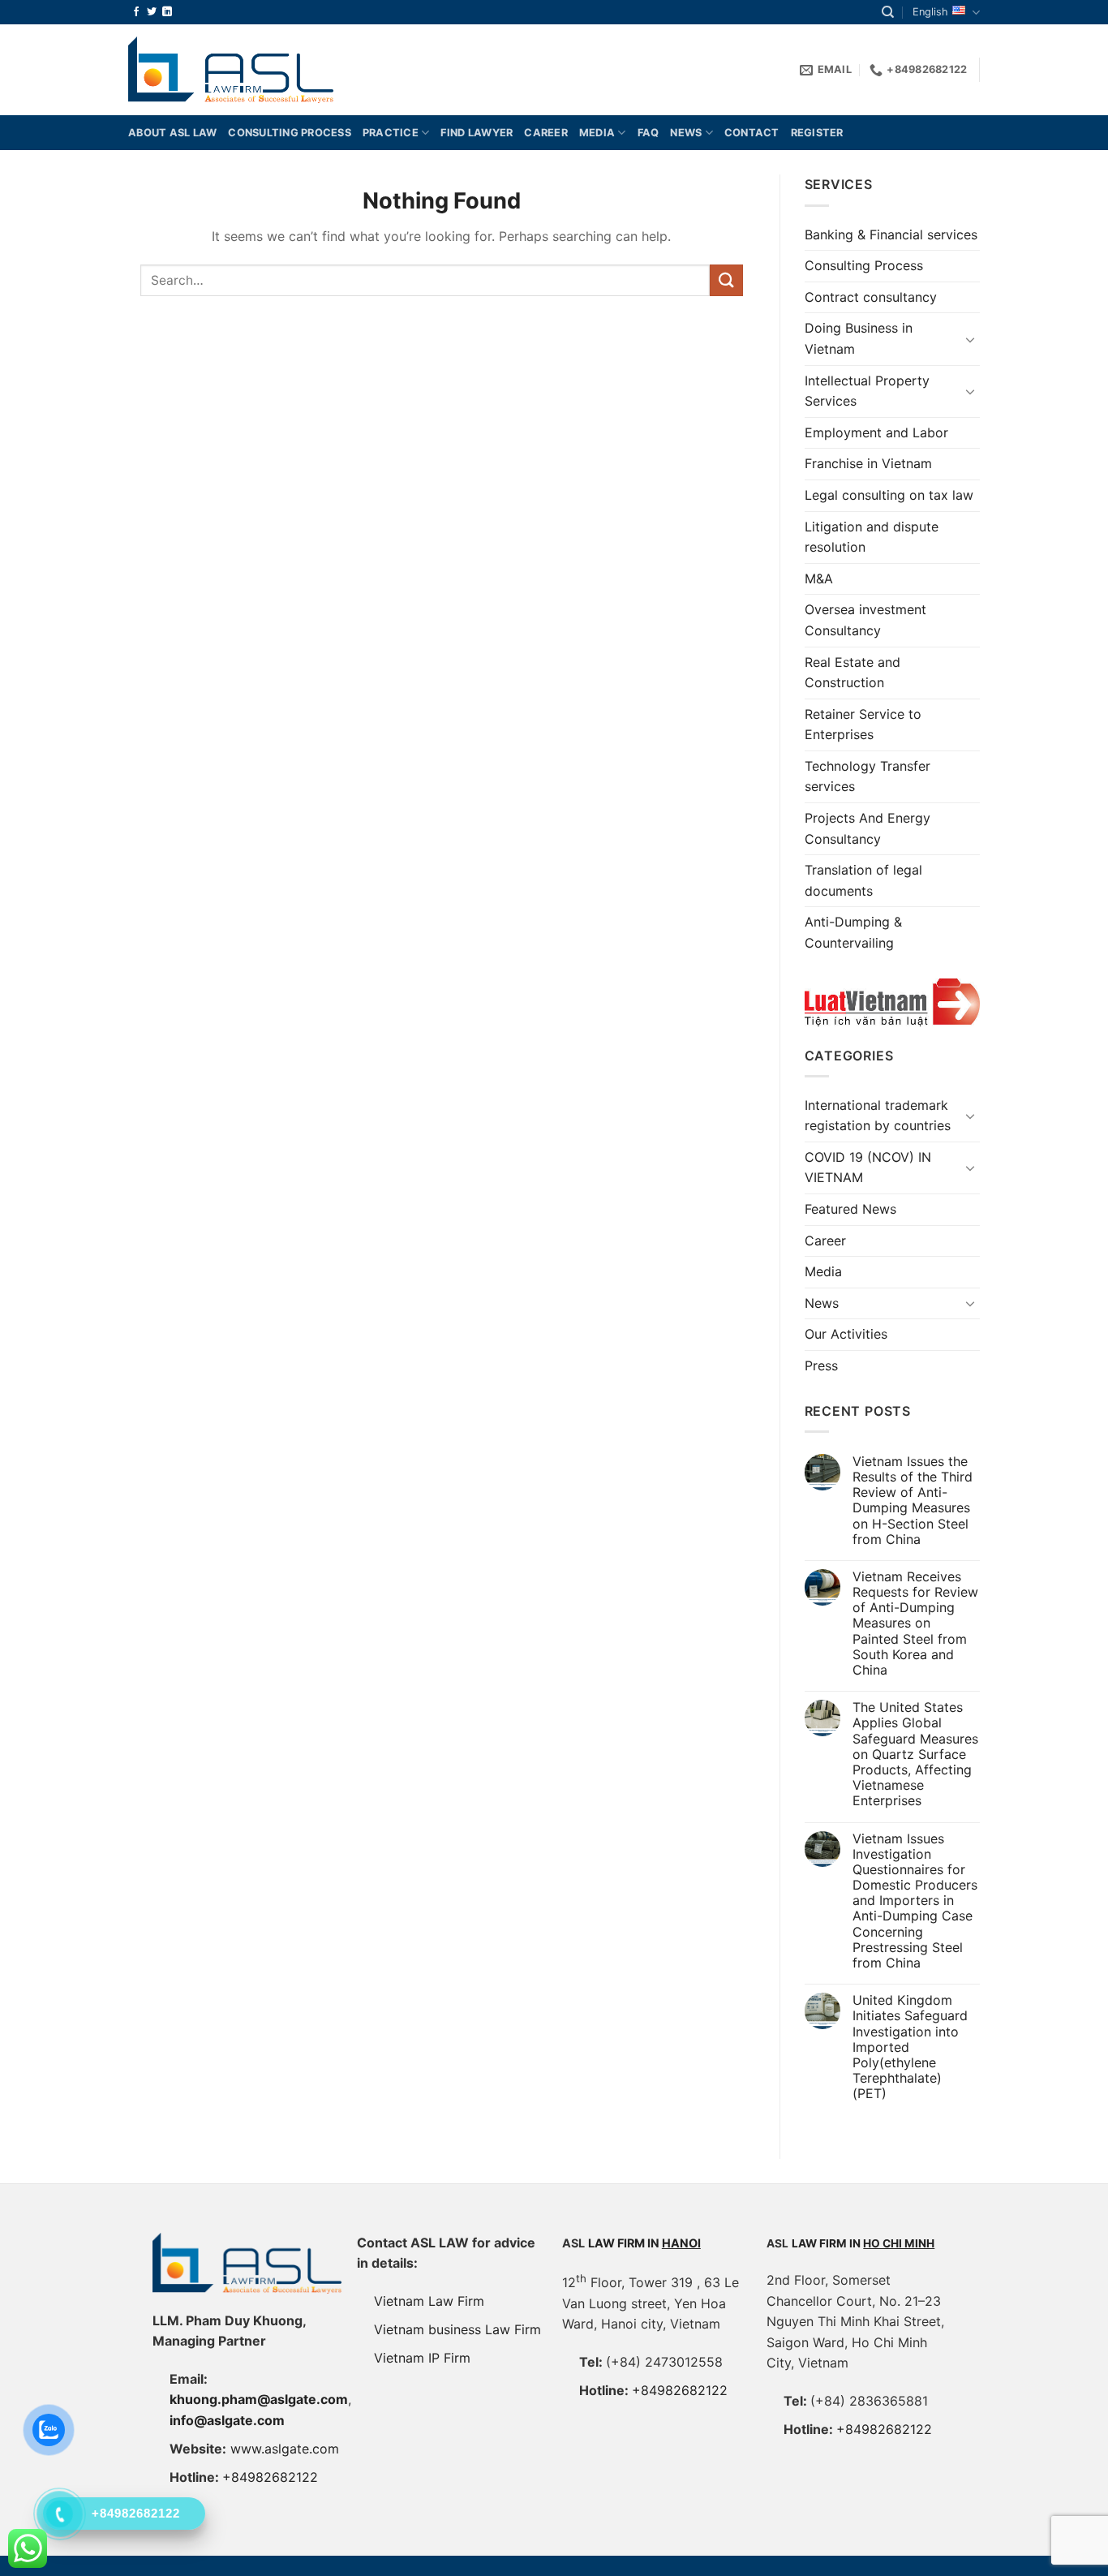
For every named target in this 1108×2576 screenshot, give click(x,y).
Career (546, 133)
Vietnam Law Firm (429, 2301)
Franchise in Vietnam (868, 463)
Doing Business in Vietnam (859, 338)
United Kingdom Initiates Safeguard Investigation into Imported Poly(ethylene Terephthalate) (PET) (910, 2047)
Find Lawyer (477, 133)
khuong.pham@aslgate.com (259, 2399)
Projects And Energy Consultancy (868, 828)
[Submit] (726, 280)
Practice (391, 133)
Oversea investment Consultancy (865, 620)
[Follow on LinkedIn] (167, 12)
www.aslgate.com (285, 2449)
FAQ (648, 133)
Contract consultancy (871, 297)
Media (597, 133)
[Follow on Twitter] (152, 12)
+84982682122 (270, 2477)
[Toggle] (970, 339)
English (930, 12)
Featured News (850, 1209)
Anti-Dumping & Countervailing (853, 932)
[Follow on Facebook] (136, 12)
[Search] (888, 12)
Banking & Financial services (891, 234)
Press (821, 1365)
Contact (752, 133)
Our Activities (846, 1334)
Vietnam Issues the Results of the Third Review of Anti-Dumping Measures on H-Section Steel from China (913, 1501)
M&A (819, 578)
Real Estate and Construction (852, 673)
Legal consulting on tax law (889, 495)
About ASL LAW (172, 133)
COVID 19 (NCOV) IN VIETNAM (868, 1168)
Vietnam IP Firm (422, 2358)
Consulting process (290, 133)
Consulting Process (864, 265)
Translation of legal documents (863, 880)
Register (817, 133)
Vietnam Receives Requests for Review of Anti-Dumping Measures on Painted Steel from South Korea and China (915, 1623)
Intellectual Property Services (867, 391)
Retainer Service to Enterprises (863, 725)
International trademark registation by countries (878, 1116)
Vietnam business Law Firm (457, 2329)
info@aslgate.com (227, 2420)
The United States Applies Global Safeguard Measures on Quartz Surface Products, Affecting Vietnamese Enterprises (915, 1754)
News (686, 133)
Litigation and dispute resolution (872, 537)
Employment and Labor (876, 432)
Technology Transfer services (868, 776)
